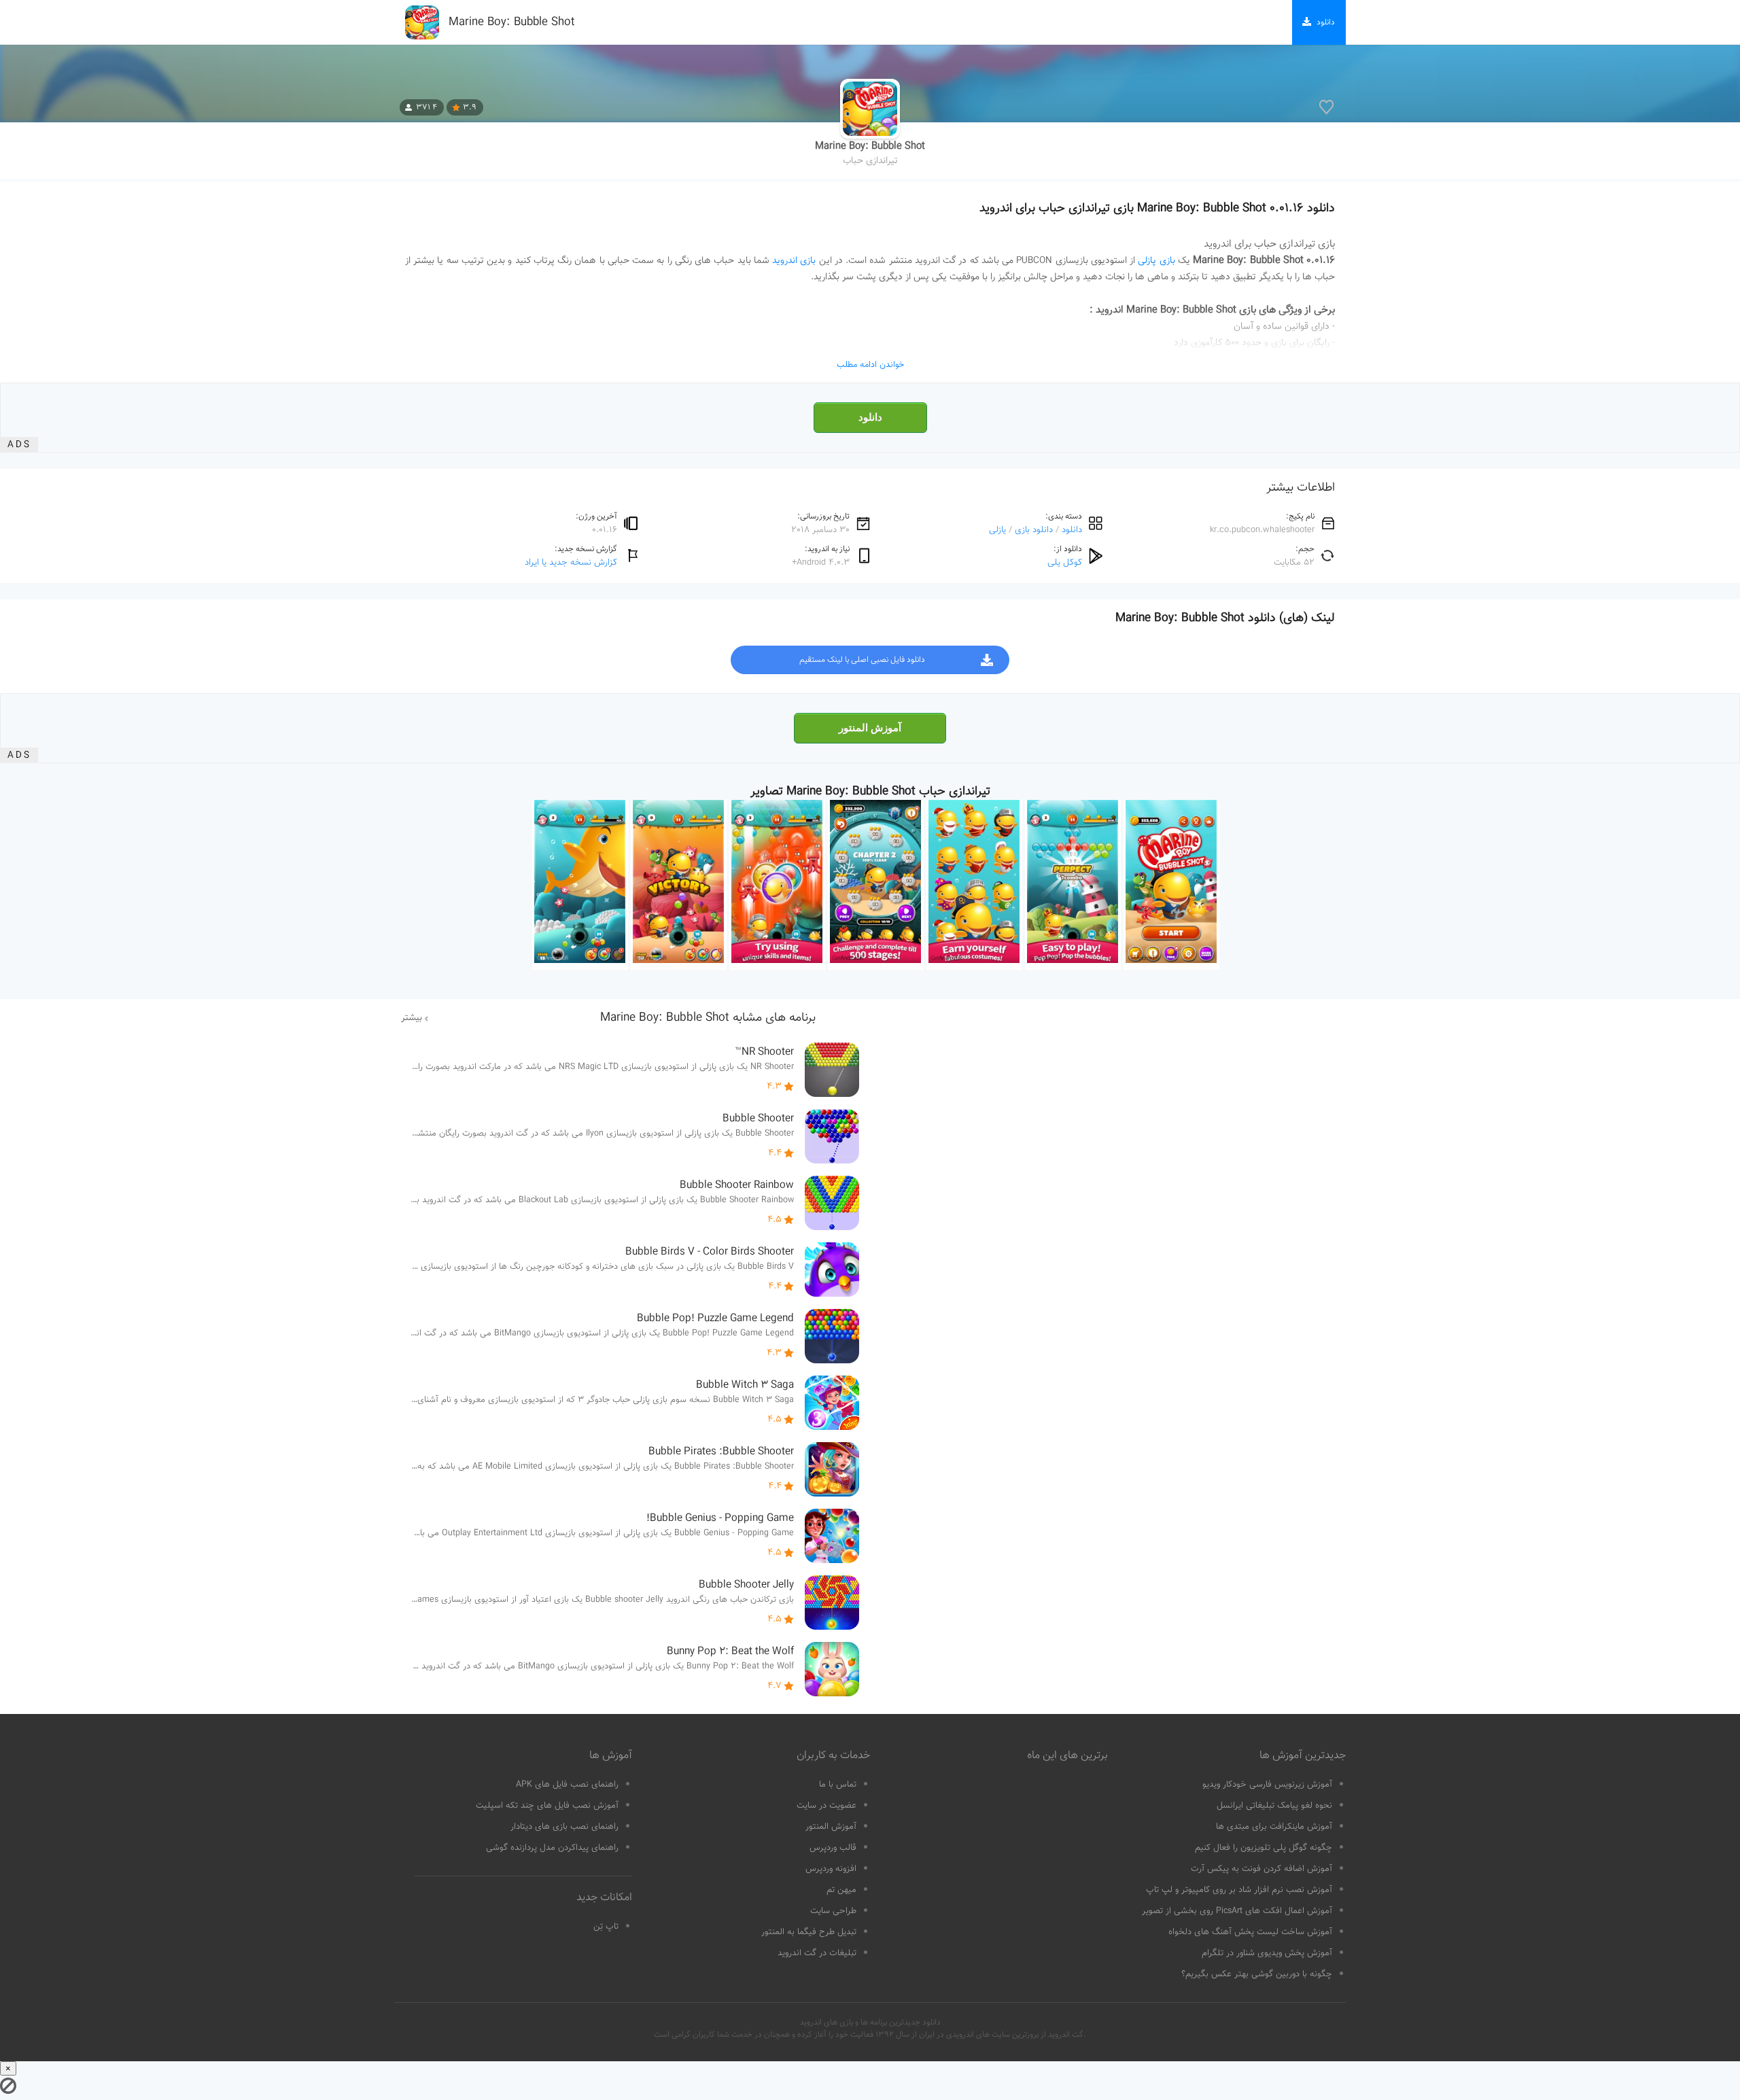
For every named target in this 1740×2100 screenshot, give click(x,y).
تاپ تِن (606, 1927)
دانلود (870, 417)
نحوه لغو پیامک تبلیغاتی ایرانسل (1274, 1806)
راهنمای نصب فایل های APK (567, 1785)
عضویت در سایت (826, 1806)
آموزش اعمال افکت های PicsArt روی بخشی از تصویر (1237, 1911)
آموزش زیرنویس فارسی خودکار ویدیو (1267, 1785)
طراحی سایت (833, 1911)
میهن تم (841, 1890)
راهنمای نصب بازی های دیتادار (564, 1827)
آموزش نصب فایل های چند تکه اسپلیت (547, 1806)
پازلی (997, 530)
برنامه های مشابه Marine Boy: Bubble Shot (708, 1018)
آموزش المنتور (870, 728)
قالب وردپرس (833, 1848)
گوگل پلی (1065, 562)
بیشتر (412, 1018)
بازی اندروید (794, 261)
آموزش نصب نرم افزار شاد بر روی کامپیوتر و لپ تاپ (1239, 1890)
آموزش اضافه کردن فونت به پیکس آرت (1261, 1869)
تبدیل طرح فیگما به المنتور (809, 1932)
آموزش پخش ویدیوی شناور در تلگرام (1267, 1953)
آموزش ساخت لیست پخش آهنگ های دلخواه (1250, 1932)
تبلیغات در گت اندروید (817, 1953)
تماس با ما (838, 1785)
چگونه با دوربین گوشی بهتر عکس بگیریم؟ (1257, 1974)
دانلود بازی (1034, 530)
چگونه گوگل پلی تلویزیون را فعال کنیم (1264, 1848)
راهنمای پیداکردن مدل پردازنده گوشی (552, 1848)
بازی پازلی (1156, 261)
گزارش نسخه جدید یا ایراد (571, 562)
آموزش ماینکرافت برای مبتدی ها (1274, 1827)
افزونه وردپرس (831, 1869)
